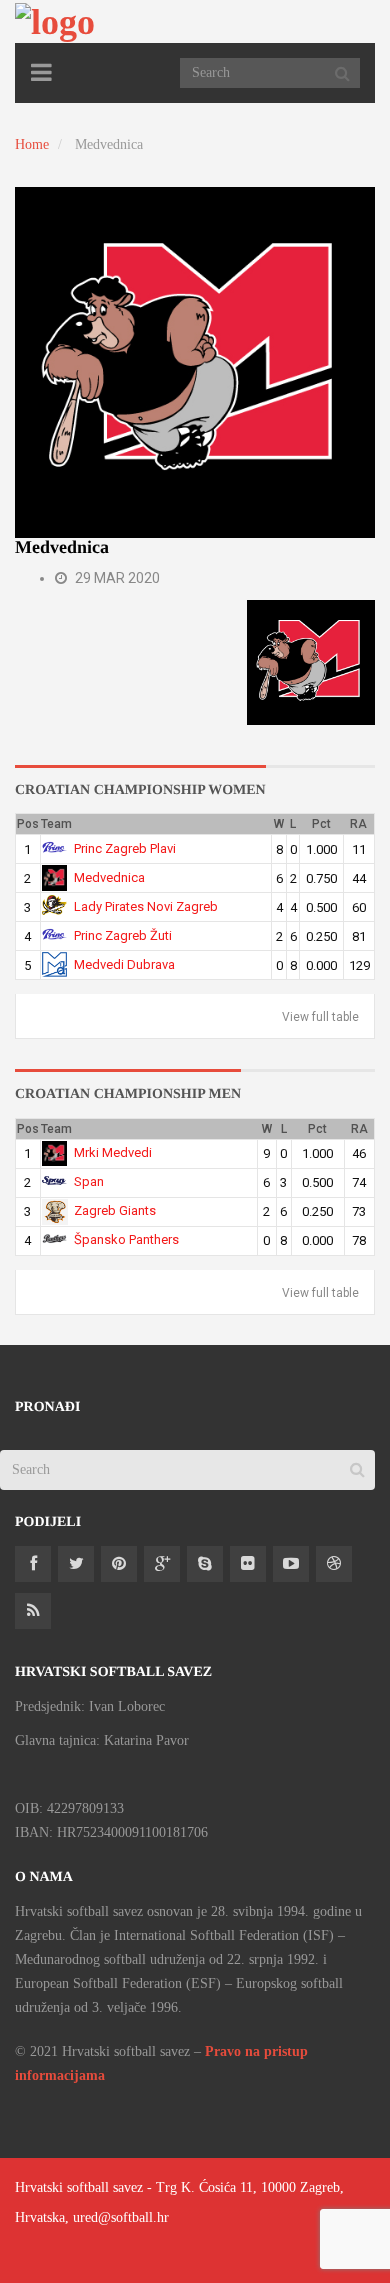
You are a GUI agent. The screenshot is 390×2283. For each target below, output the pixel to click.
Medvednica (109, 877)
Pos (28, 824)
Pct (321, 824)
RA (358, 824)
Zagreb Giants (115, 1210)
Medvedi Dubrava (124, 964)
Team (56, 824)
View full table (320, 1017)
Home (32, 144)
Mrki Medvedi (113, 1152)
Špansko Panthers (126, 1239)
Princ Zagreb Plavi (125, 848)
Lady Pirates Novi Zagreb (146, 906)
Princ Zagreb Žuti (123, 935)
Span (89, 1181)
